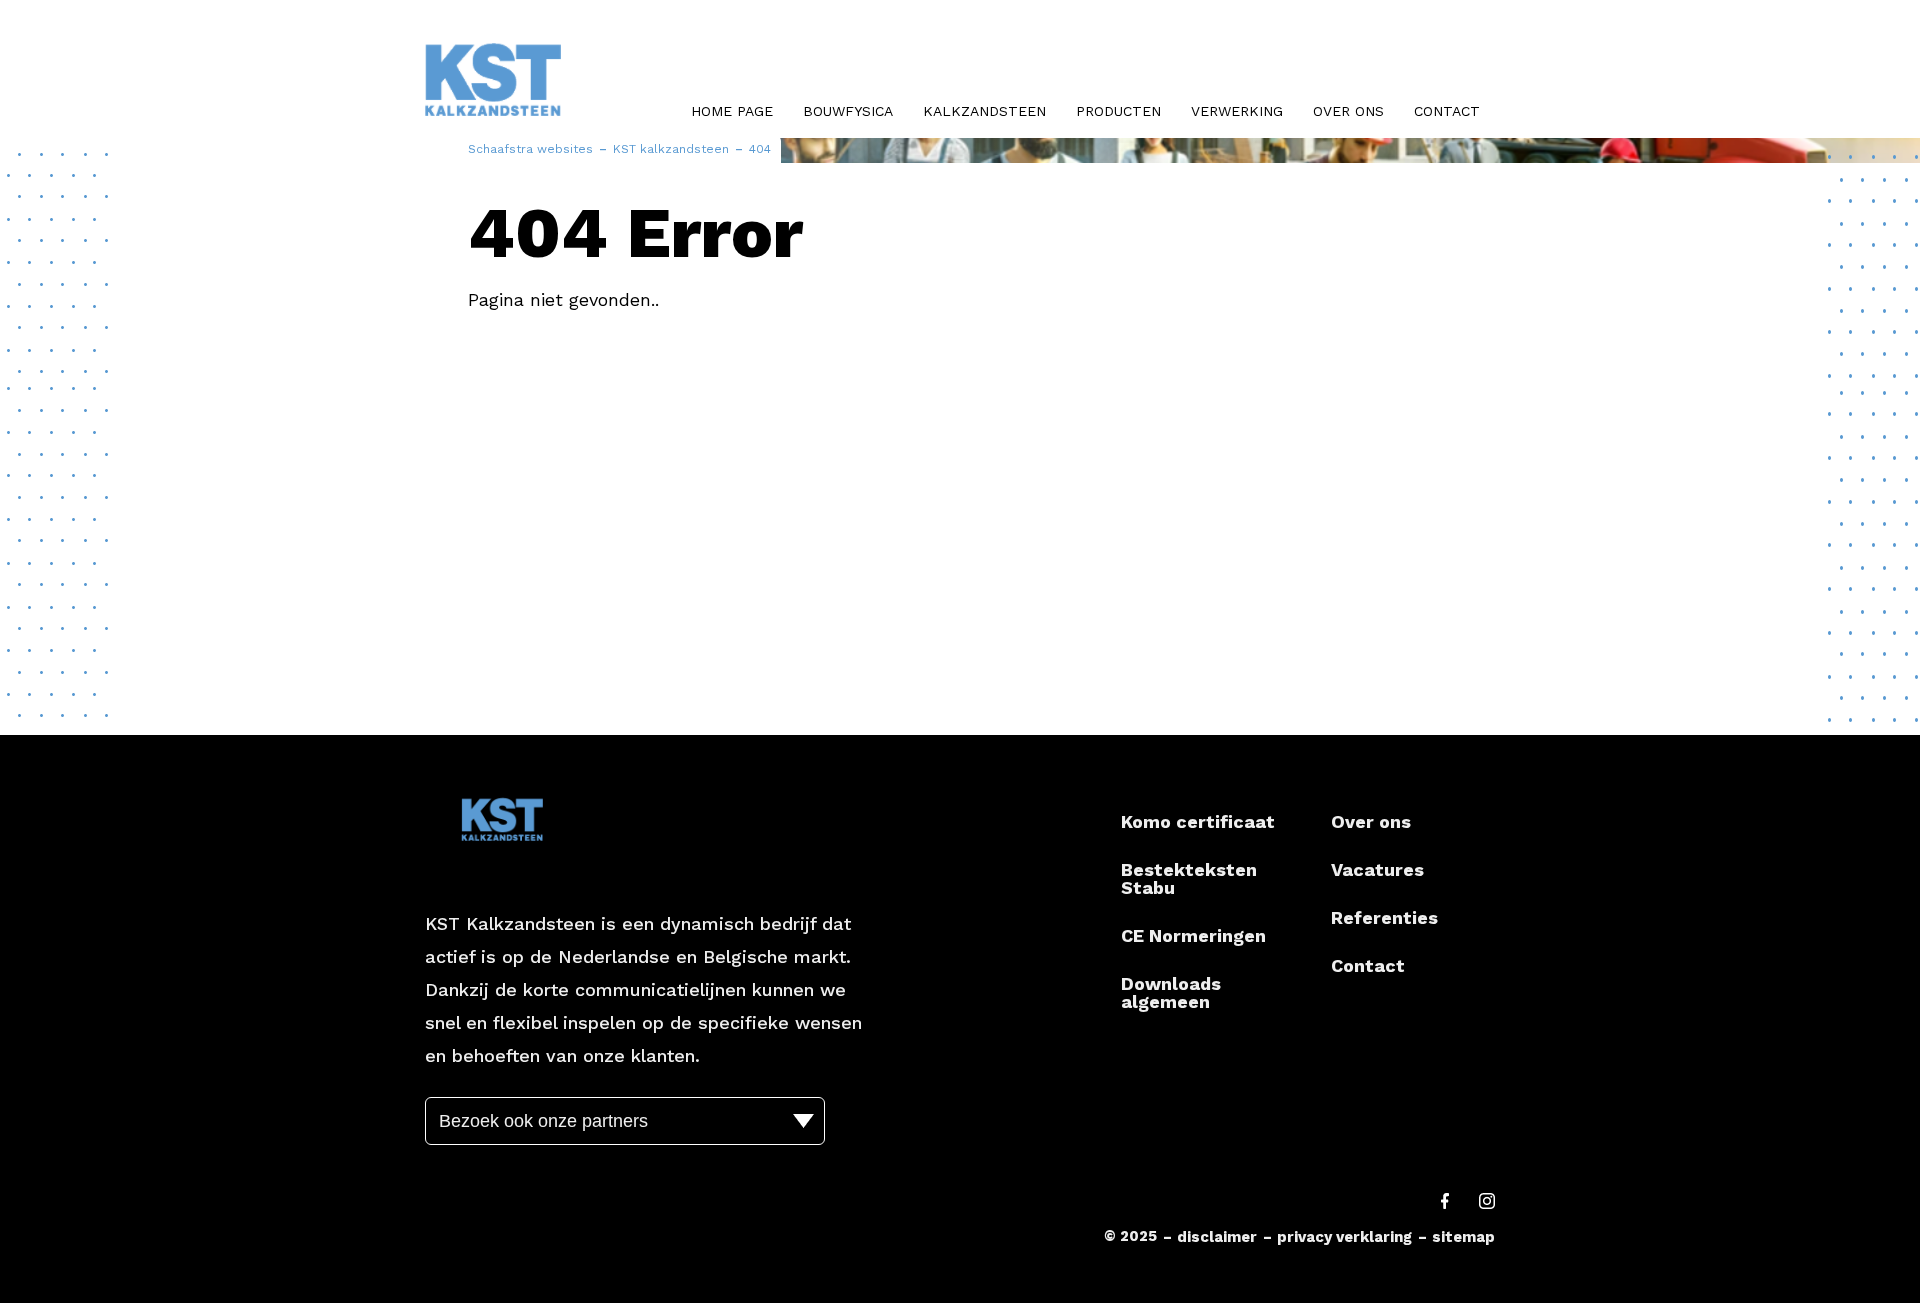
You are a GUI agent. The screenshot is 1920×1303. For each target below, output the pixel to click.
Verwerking (1237, 111)
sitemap (1463, 1237)
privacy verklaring (1344, 1237)
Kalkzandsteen (984, 111)
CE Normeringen (1193, 935)
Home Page (732, 111)
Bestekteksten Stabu (1189, 878)
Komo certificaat (1198, 821)
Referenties (1384, 917)
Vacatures (1377, 869)
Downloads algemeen (1171, 992)
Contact (1447, 111)
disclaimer (1217, 1237)
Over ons (1348, 111)
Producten (1118, 111)
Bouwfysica (848, 111)
